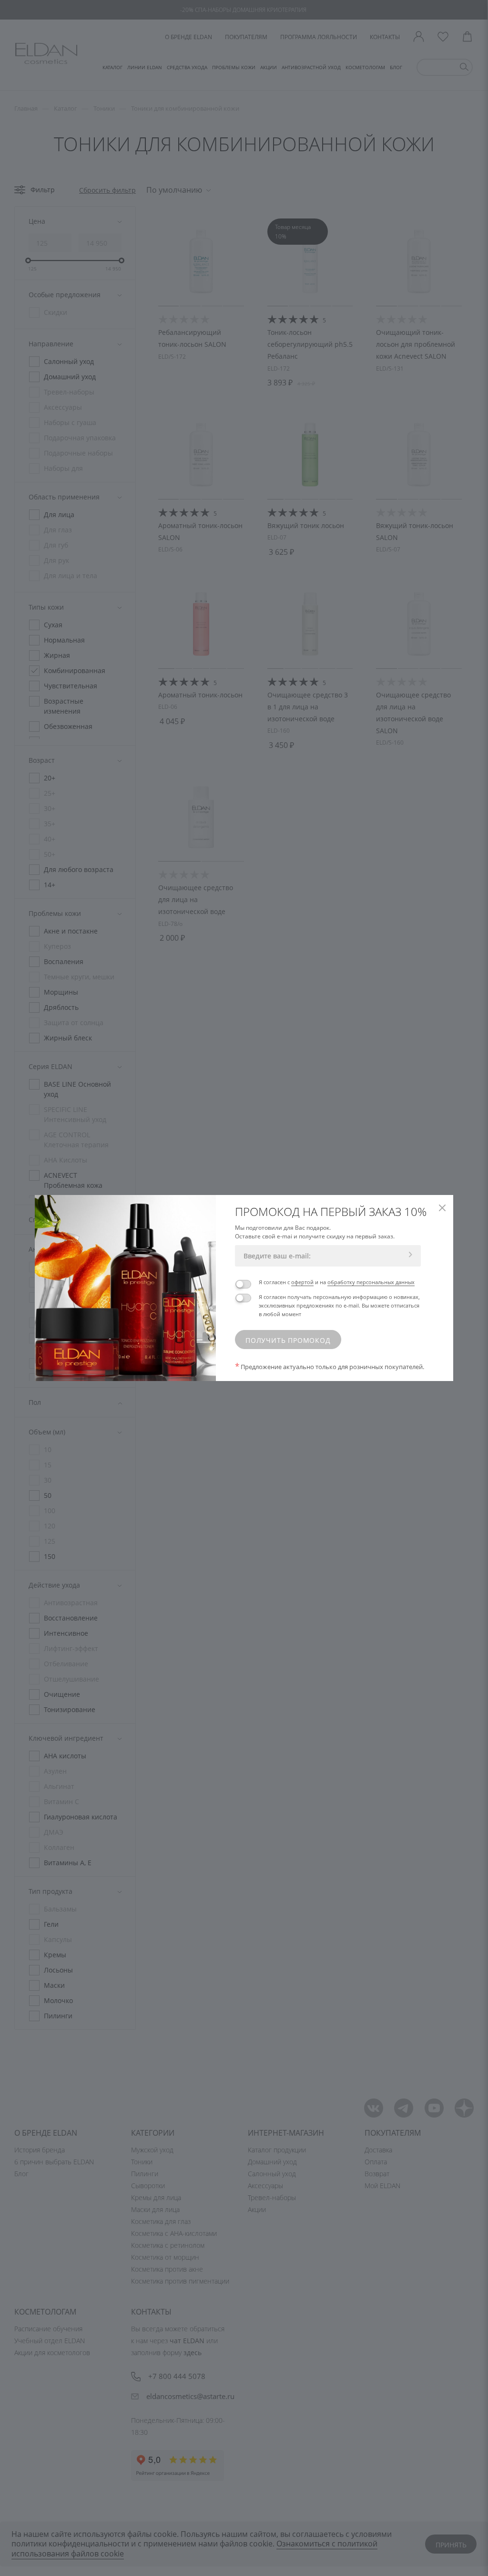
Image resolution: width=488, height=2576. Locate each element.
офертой (302, 1282)
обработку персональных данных (371, 1282)
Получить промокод (288, 1340)
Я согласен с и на (337, 1282)
